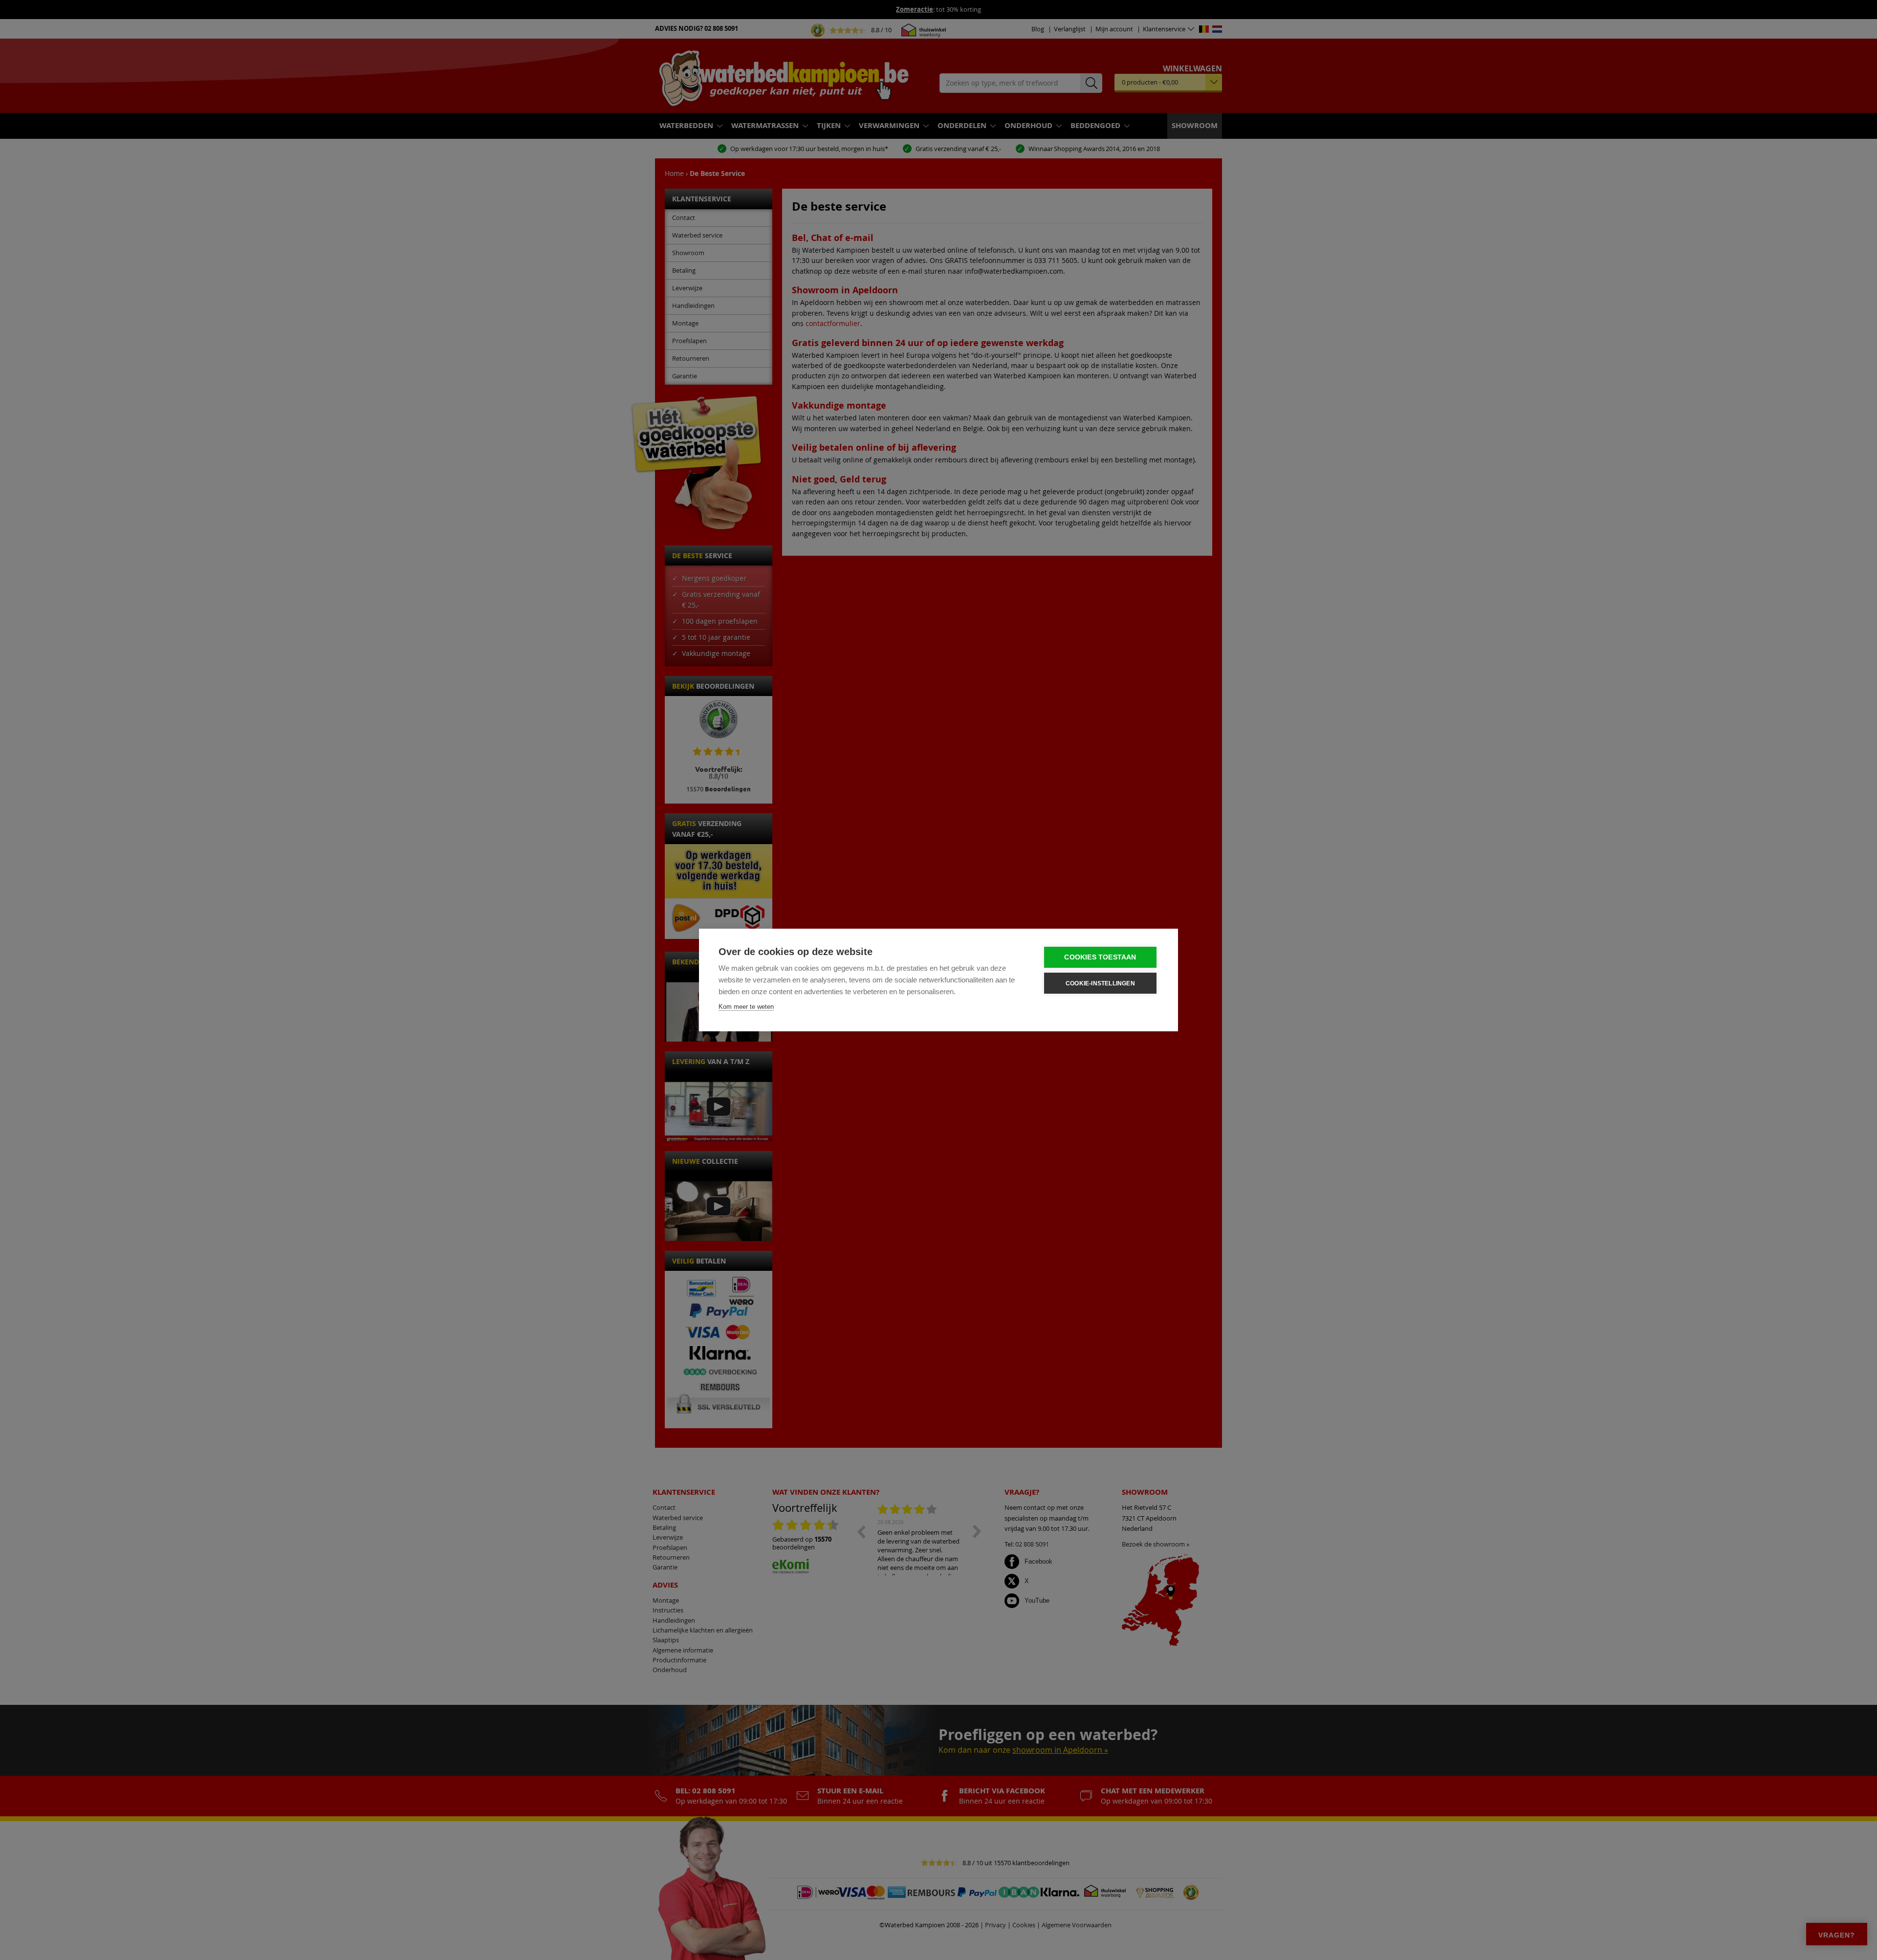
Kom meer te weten (746, 1007)
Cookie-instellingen (1100, 983)
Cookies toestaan (1100, 957)
